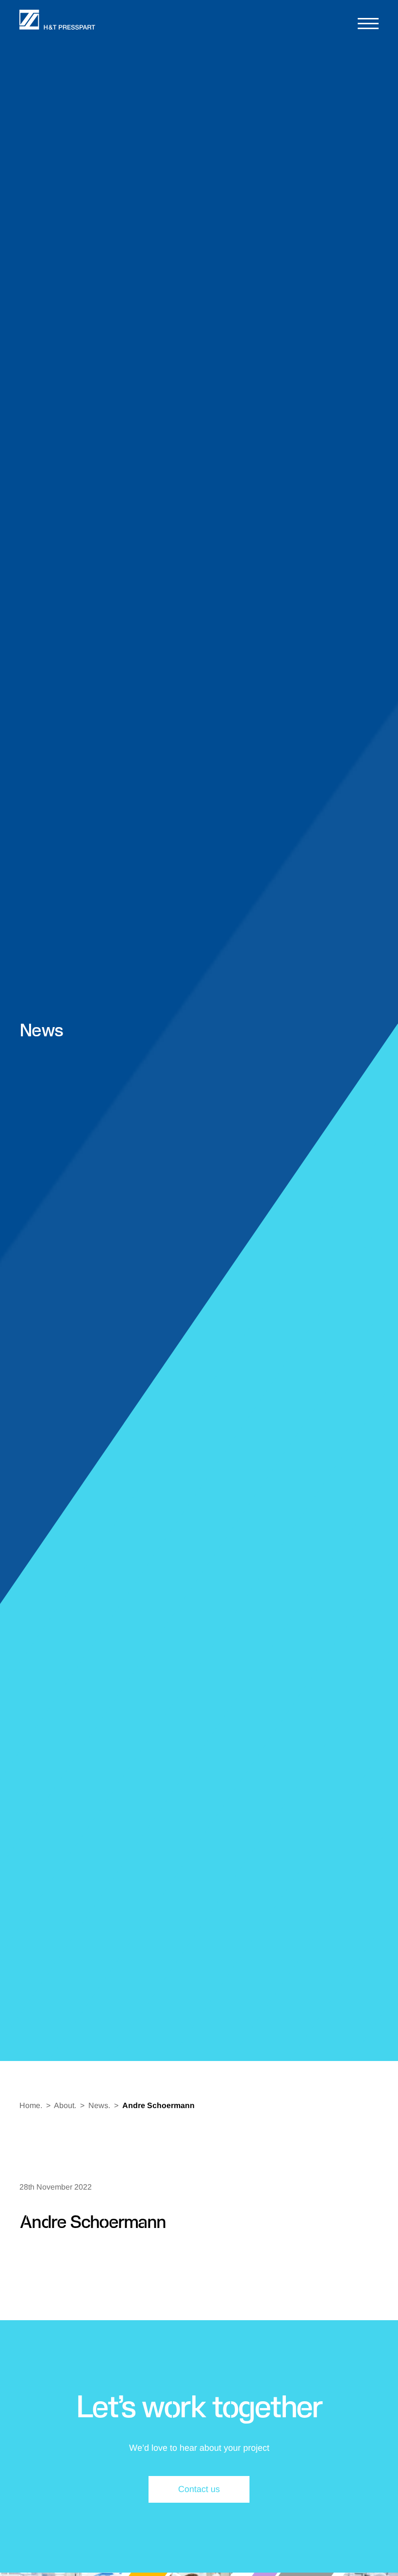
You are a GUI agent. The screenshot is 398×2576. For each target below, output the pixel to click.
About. (65, 2105)
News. (99, 2105)
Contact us (199, 2489)
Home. (31, 2105)
